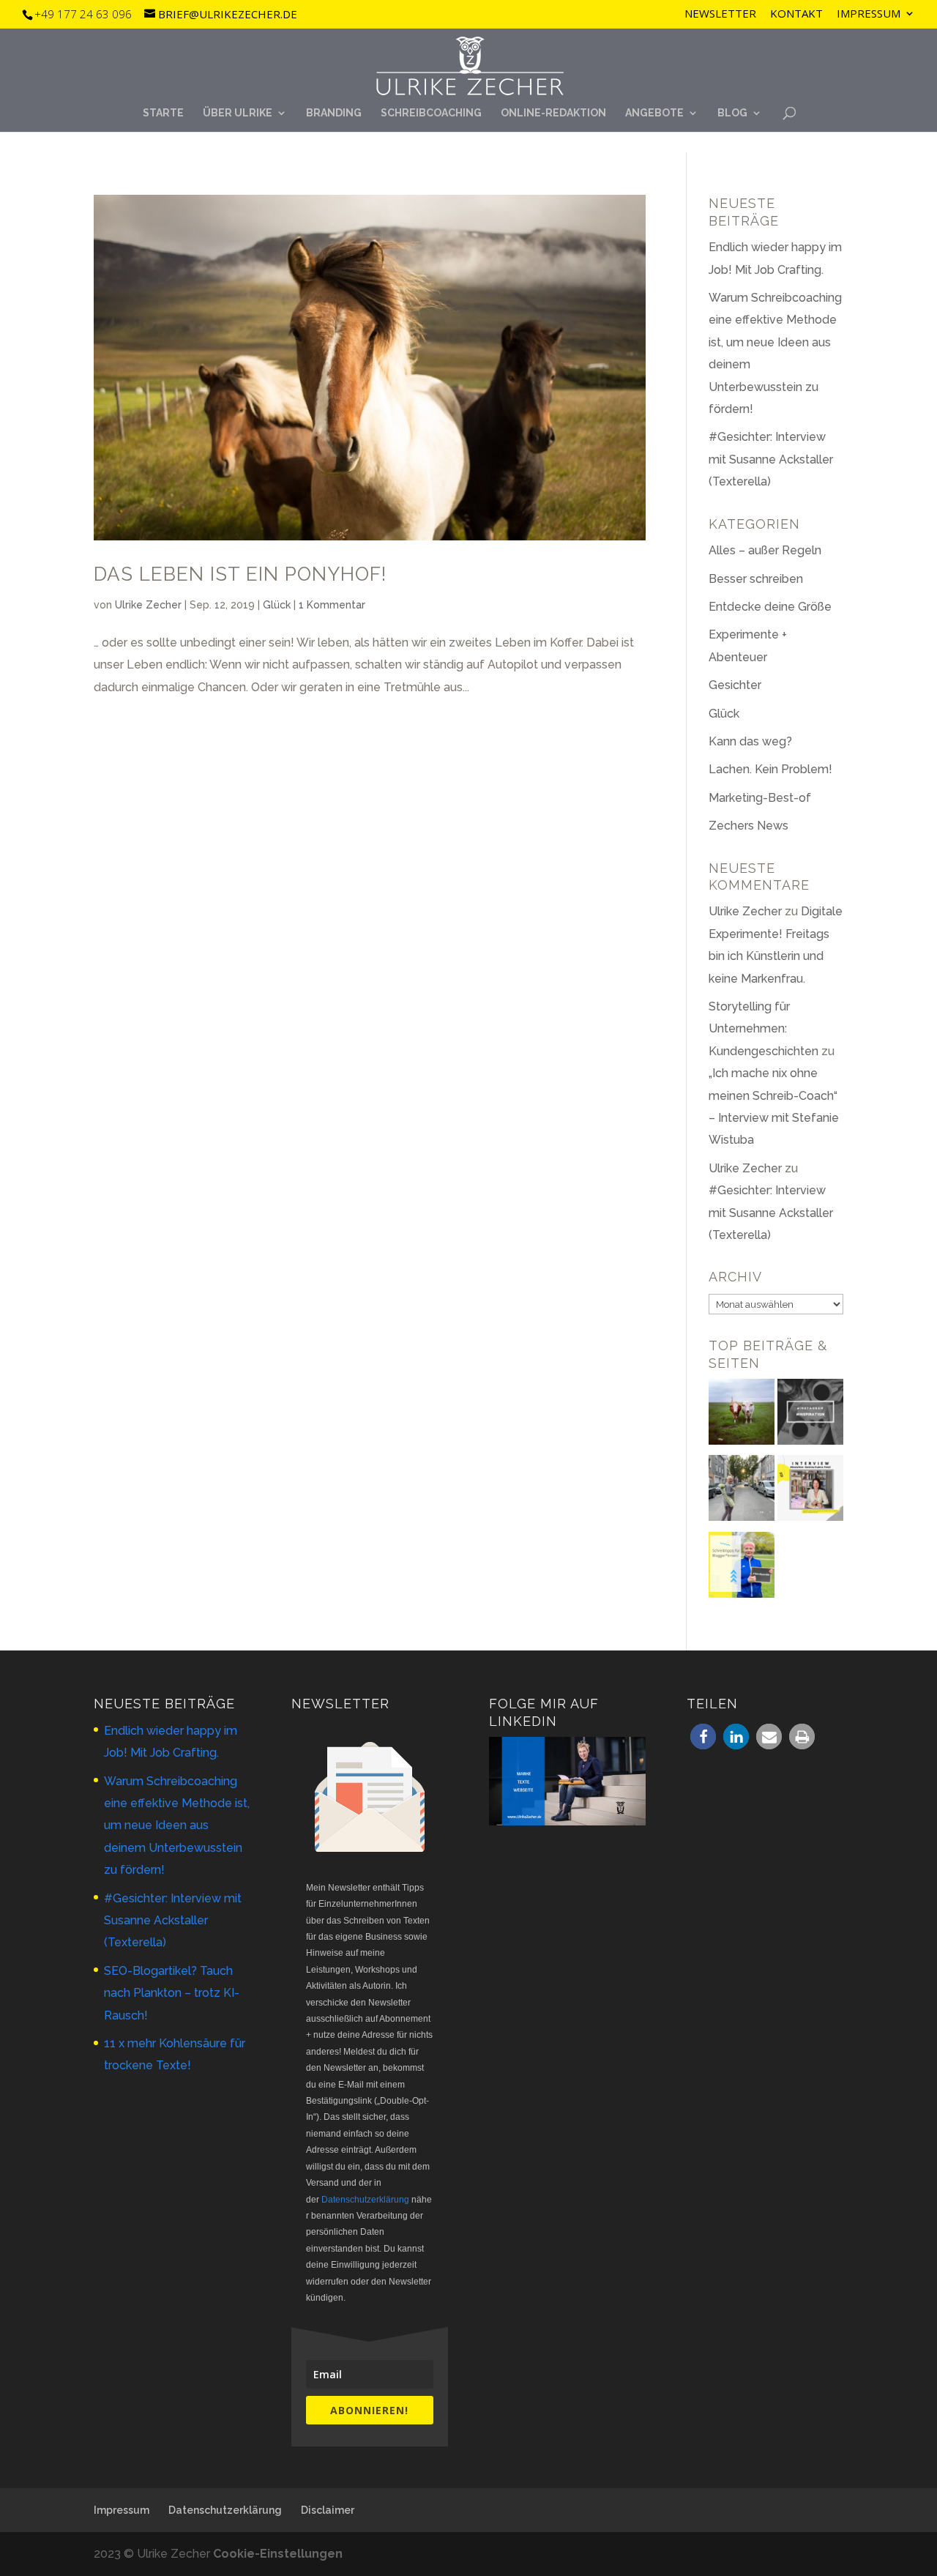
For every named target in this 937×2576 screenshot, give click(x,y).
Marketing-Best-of (760, 798)
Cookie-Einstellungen (278, 2554)
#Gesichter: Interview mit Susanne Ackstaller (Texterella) (771, 459)
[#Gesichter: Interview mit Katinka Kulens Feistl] (810, 1492)
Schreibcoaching (431, 113)
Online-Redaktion (553, 113)
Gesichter (735, 685)
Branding (334, 113)
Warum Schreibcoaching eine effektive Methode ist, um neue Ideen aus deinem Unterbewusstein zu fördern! (177, 1826)
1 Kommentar (332, 605)
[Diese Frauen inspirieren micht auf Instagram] (810, 1415)
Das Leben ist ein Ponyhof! (240, 574)
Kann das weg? (750, 741)
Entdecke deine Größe (770, 607)
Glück (277, 605)
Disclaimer (328, 2510)
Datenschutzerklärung (365, 2200)
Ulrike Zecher (148, 605)
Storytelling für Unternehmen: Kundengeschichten (764, 1029)
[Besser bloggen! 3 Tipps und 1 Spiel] (742, 1568)
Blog (732, 113)
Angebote (654, 113)
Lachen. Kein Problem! (770, 769)
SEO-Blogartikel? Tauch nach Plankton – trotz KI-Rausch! (172, 1993)
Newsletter (720, 14)
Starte (163, 113)
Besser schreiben (756, 579)
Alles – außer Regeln (765, 550)
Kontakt (796, 14)
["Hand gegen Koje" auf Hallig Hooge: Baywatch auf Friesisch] (742, 1415)
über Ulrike (238, 113)
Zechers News (749, 826)
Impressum (869, 14)
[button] (703, 1736)
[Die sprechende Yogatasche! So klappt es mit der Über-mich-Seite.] (742, 1492)
